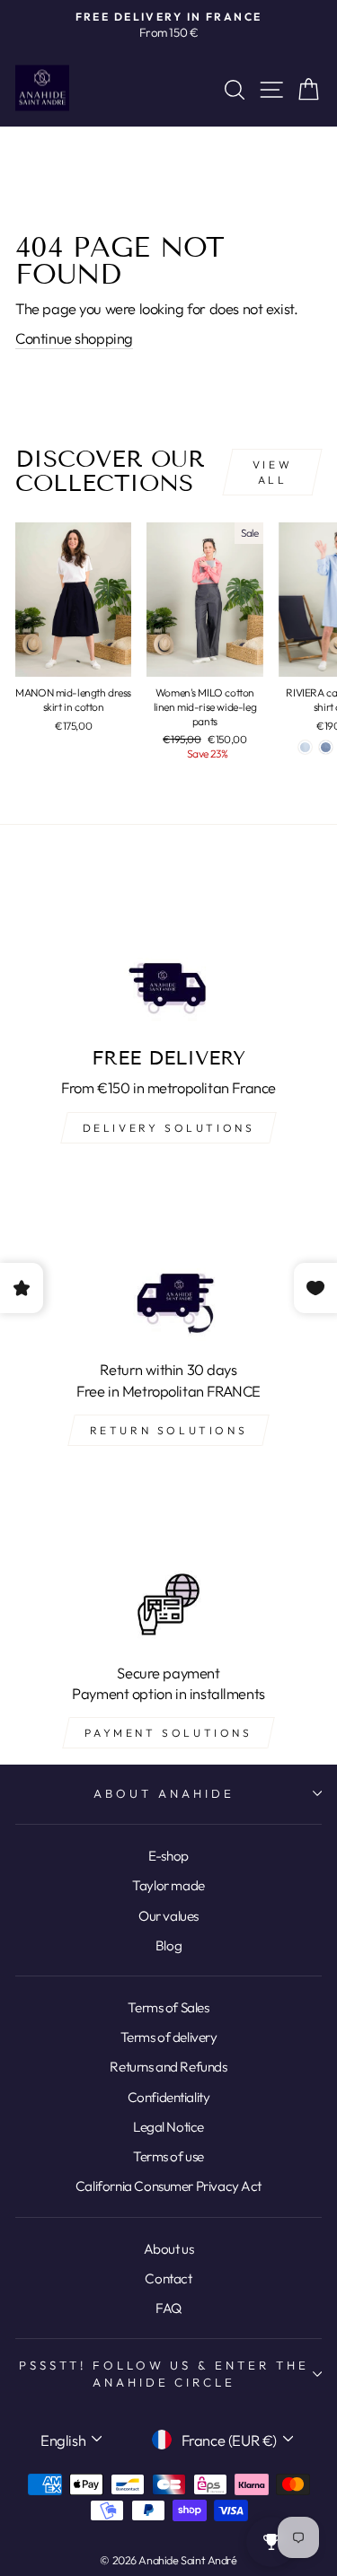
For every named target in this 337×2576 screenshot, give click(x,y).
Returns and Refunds (168, 2067)
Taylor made (168, 1885)
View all (272, 472)
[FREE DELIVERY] (168, 947)
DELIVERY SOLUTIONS (169, 1128)
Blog (168, 1945)
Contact (168, 2278)
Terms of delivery (169, 2037)
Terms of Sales (168, 2007)
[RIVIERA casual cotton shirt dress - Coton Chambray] (326, 747)
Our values (168, 1916)
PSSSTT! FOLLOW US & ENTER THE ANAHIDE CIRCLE (164, 2374)
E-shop (168, 1856)
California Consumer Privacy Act (168, 2186)
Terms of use (168, 2156)
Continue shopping (74, 338)
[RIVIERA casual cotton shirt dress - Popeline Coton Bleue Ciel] (305, 747)
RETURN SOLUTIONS (169, 1430)
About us (169, 2249)
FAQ (168, 2308)
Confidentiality (169, 2097)
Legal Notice (168, 2127)
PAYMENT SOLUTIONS (168, 1733)
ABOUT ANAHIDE (164, 1793)
